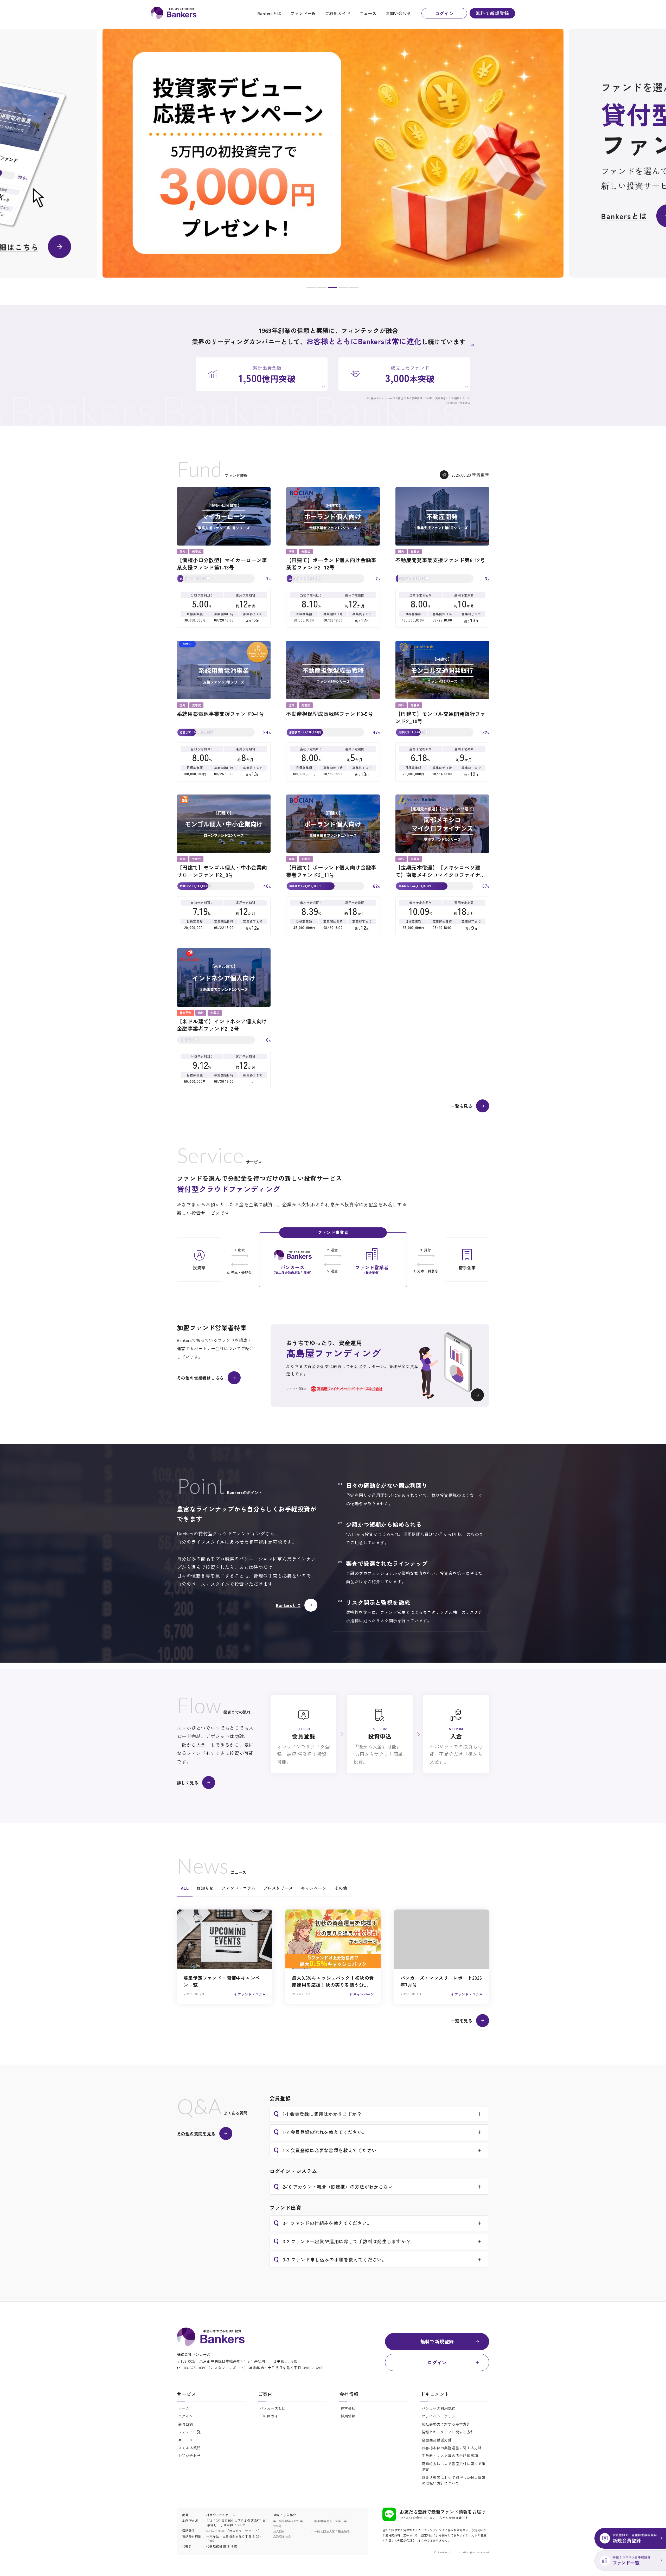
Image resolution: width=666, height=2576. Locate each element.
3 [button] (332, 289)
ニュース (368, 13)
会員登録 (186, 2424)
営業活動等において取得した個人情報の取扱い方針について (454, 2480)
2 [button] (322, 289)
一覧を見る (462, 1106)
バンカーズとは (273, 2408)
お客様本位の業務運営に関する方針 (452, 2448)
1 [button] (311, 289)
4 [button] (343, 289)
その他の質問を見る (196, 2133)
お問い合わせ (398, 13)
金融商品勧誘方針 (437, 2440)
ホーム (184, 2408)
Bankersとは (269, 13)
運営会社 (348, 2408)
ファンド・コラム (238, 1888)
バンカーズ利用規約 (439, 2408)
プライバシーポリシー (440, 2416)
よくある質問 (189, 2448)
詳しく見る (188, 1783)
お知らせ (205, 1888)
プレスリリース (278, 1888)
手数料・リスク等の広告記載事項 (450, 2456)
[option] (333, 153)
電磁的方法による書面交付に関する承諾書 (454, 2466)
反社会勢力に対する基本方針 (446, 2424)
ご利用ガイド (338, 13)
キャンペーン (314, 1888)
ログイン (444, 13)
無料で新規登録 (492, 13)
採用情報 (348, 2416)
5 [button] (354, 289)
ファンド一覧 (303, 13)
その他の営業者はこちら (200, 1378)
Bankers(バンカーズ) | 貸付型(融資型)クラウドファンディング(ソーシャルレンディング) (174, 13)
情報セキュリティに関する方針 (448, 2432)
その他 (341, 1888)
